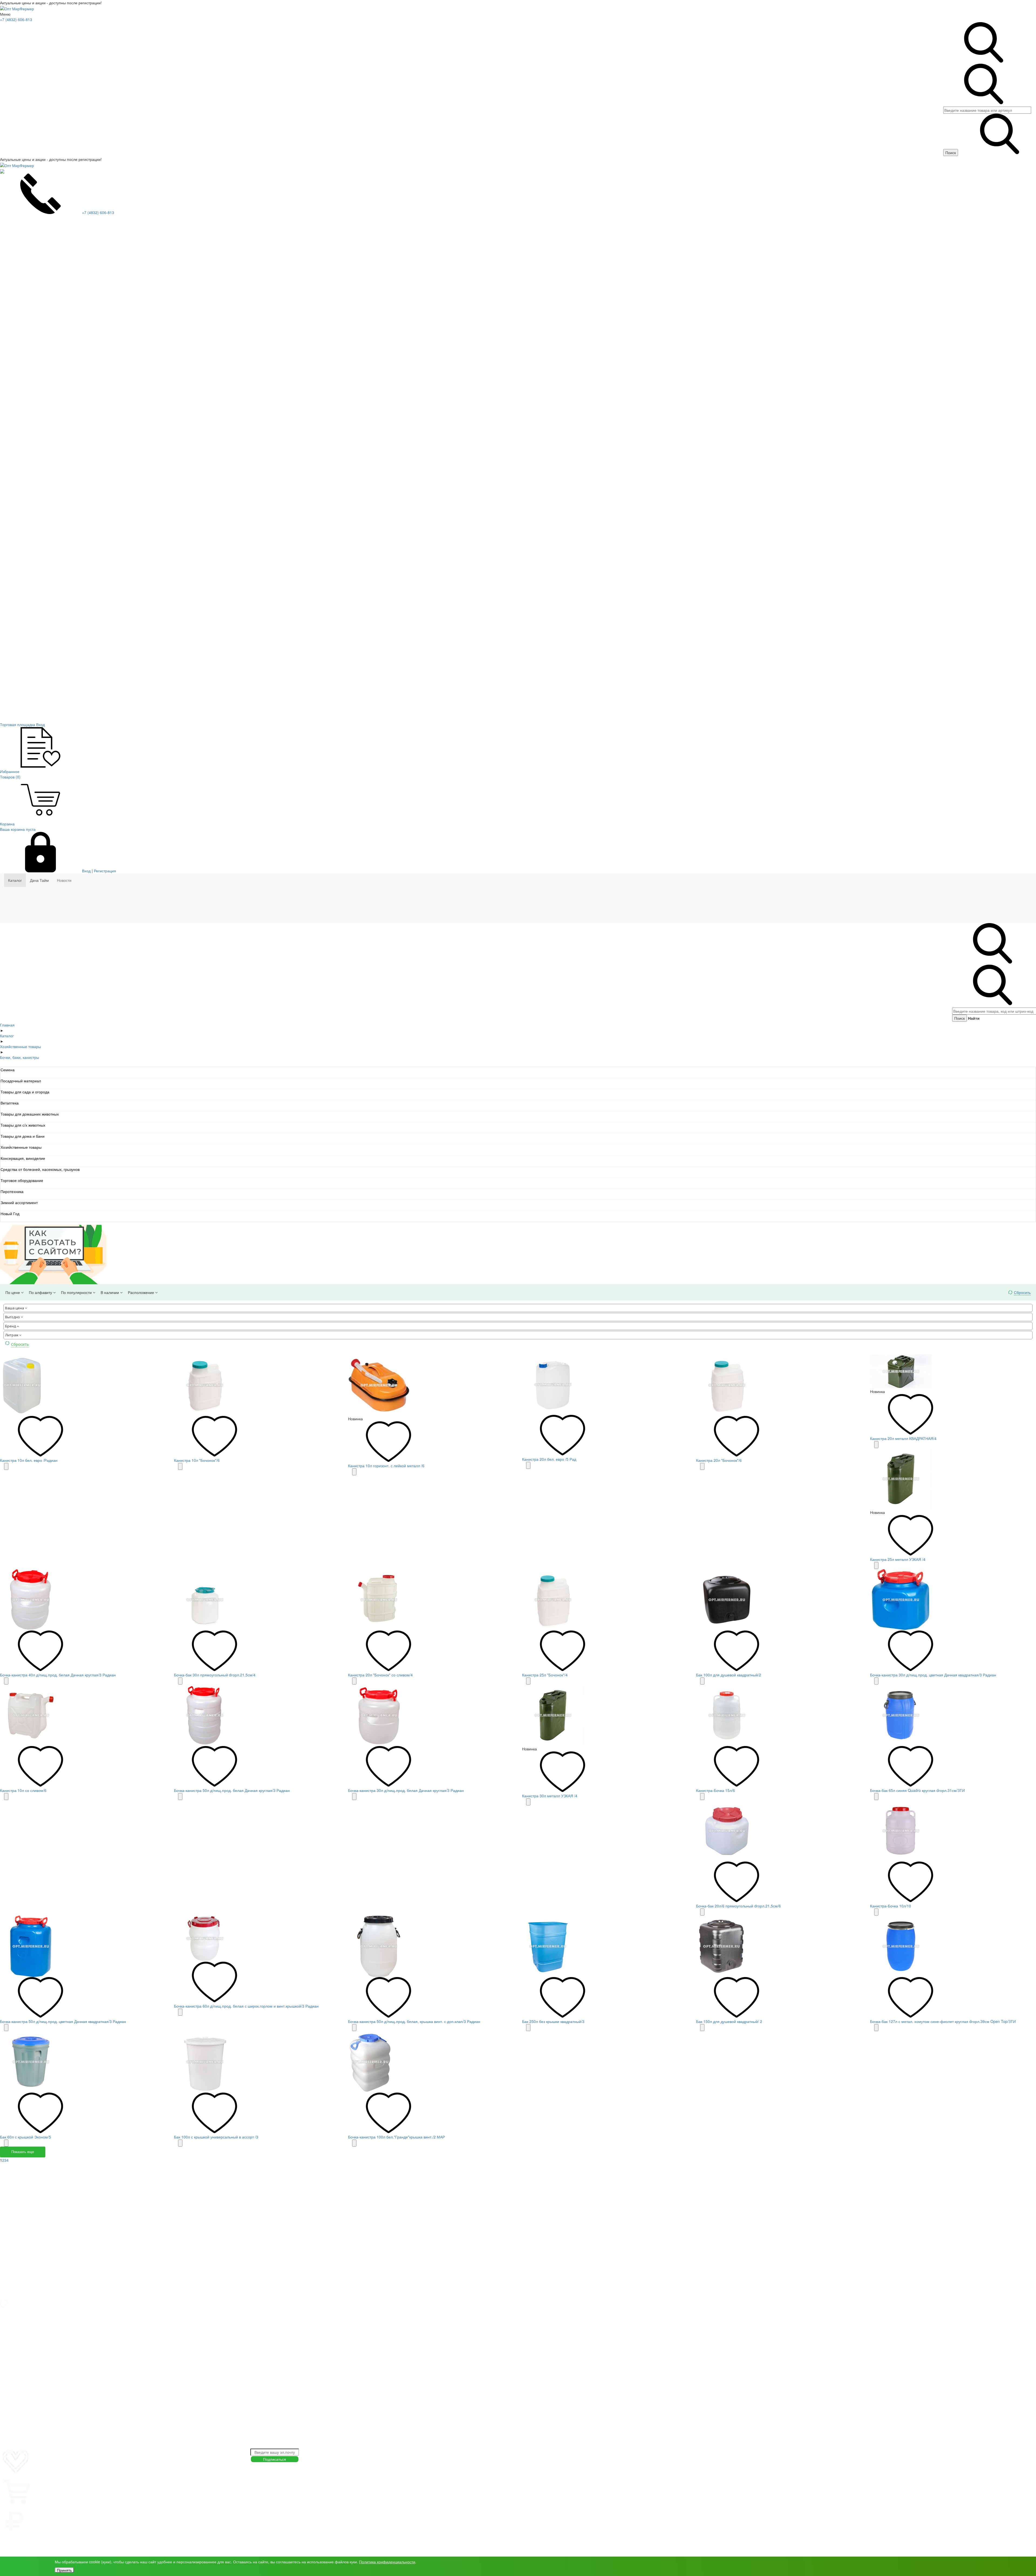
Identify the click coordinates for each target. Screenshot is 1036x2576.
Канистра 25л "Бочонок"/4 (545, 1675)
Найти (974, 1018)
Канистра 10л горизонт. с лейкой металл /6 (386, 1466)
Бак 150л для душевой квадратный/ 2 (729, 2021)
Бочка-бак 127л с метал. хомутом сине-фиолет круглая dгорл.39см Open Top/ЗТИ (943, 2021)
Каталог (15, 880)
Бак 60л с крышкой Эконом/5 (25, 2137)
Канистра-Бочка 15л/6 (715, 1790)
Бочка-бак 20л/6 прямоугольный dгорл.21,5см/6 (738, 1906)
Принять (64, 2570)
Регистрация (105, 871)
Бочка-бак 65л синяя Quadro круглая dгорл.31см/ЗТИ (917, 1790)
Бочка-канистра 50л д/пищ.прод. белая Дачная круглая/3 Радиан (232, 1790)
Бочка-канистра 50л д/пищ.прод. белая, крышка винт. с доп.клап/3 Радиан (414, 2021)
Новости (64, 880)
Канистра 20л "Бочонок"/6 (719, 1460)
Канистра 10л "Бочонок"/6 (197, 1460)
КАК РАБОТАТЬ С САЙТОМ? (25, 2540)
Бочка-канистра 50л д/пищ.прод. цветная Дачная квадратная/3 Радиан (63, 2021)
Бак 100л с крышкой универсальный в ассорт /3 (216, 2137)
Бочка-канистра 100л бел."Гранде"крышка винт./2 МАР (396, 2137)
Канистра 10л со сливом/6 (23, 1790)
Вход (86, 871)
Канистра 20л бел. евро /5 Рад (549, 1459)
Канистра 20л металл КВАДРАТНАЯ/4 (903, 1438)
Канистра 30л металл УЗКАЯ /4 (550, 1796)
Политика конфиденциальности (387, 2562)
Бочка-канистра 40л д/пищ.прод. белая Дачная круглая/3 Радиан (58, 1675)
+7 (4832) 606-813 (16, 19)
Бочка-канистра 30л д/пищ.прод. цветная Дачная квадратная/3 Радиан (933, 1675)
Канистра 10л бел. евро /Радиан (29, 1460)
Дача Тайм (39, 880)
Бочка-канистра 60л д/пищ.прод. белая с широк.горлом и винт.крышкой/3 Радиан (246, 2006)
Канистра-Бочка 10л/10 (891, 1906)
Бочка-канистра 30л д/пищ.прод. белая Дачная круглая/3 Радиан (406, 1790)
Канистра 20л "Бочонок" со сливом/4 (380, 1675)
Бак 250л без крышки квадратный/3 (553, 2021)
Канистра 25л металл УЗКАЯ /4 (898, 1559)
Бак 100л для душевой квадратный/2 (729, 1675)
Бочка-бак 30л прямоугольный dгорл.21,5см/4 (215, 1675)
